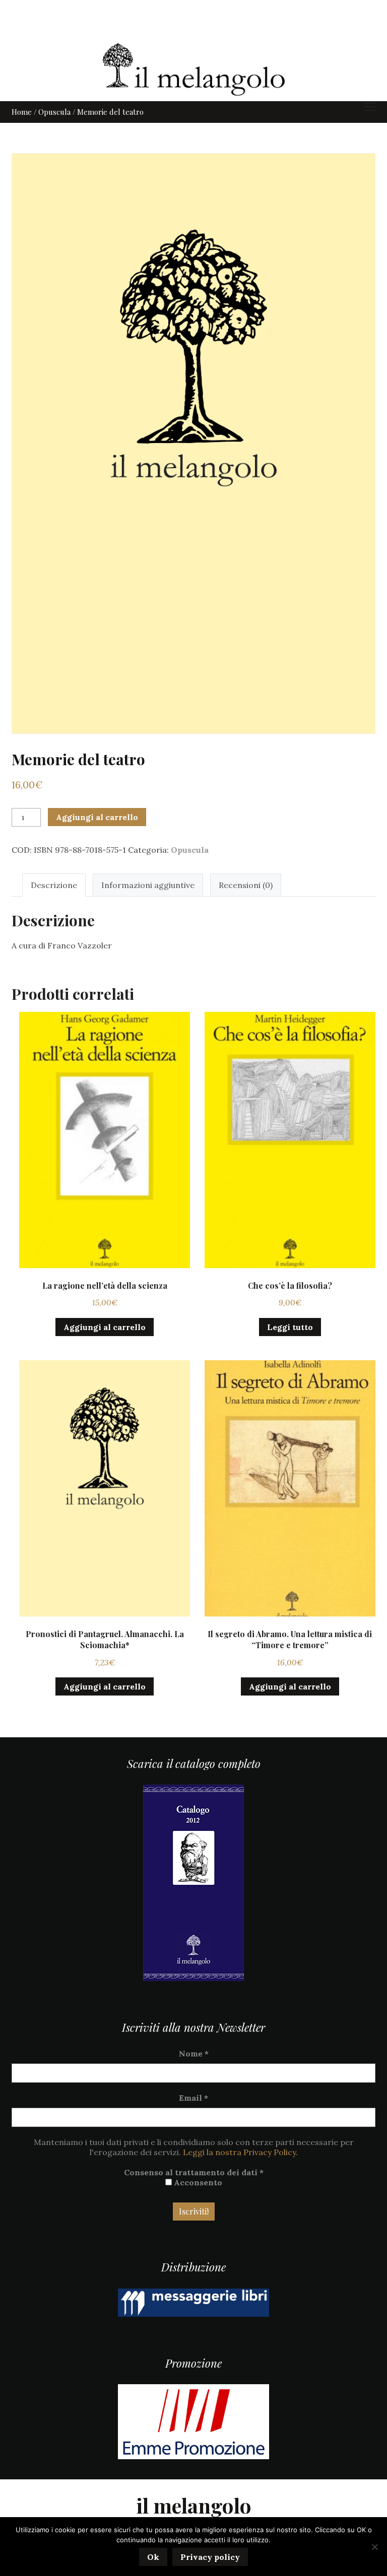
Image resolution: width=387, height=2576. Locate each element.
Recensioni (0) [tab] (246, 885)
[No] (374, 2547)
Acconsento (197, 2182)
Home (22, 112)
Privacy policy (210, 2557)
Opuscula (54, 112)
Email (193, 2098)
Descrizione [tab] (54, 885)
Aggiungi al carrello (97, 817)
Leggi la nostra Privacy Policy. (240, 2152)
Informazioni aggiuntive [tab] (148, 885)
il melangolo (194, 2505)
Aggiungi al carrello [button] (105, 1327)
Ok (153, 2557)
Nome (194, 2053)
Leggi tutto (290, 1327)
